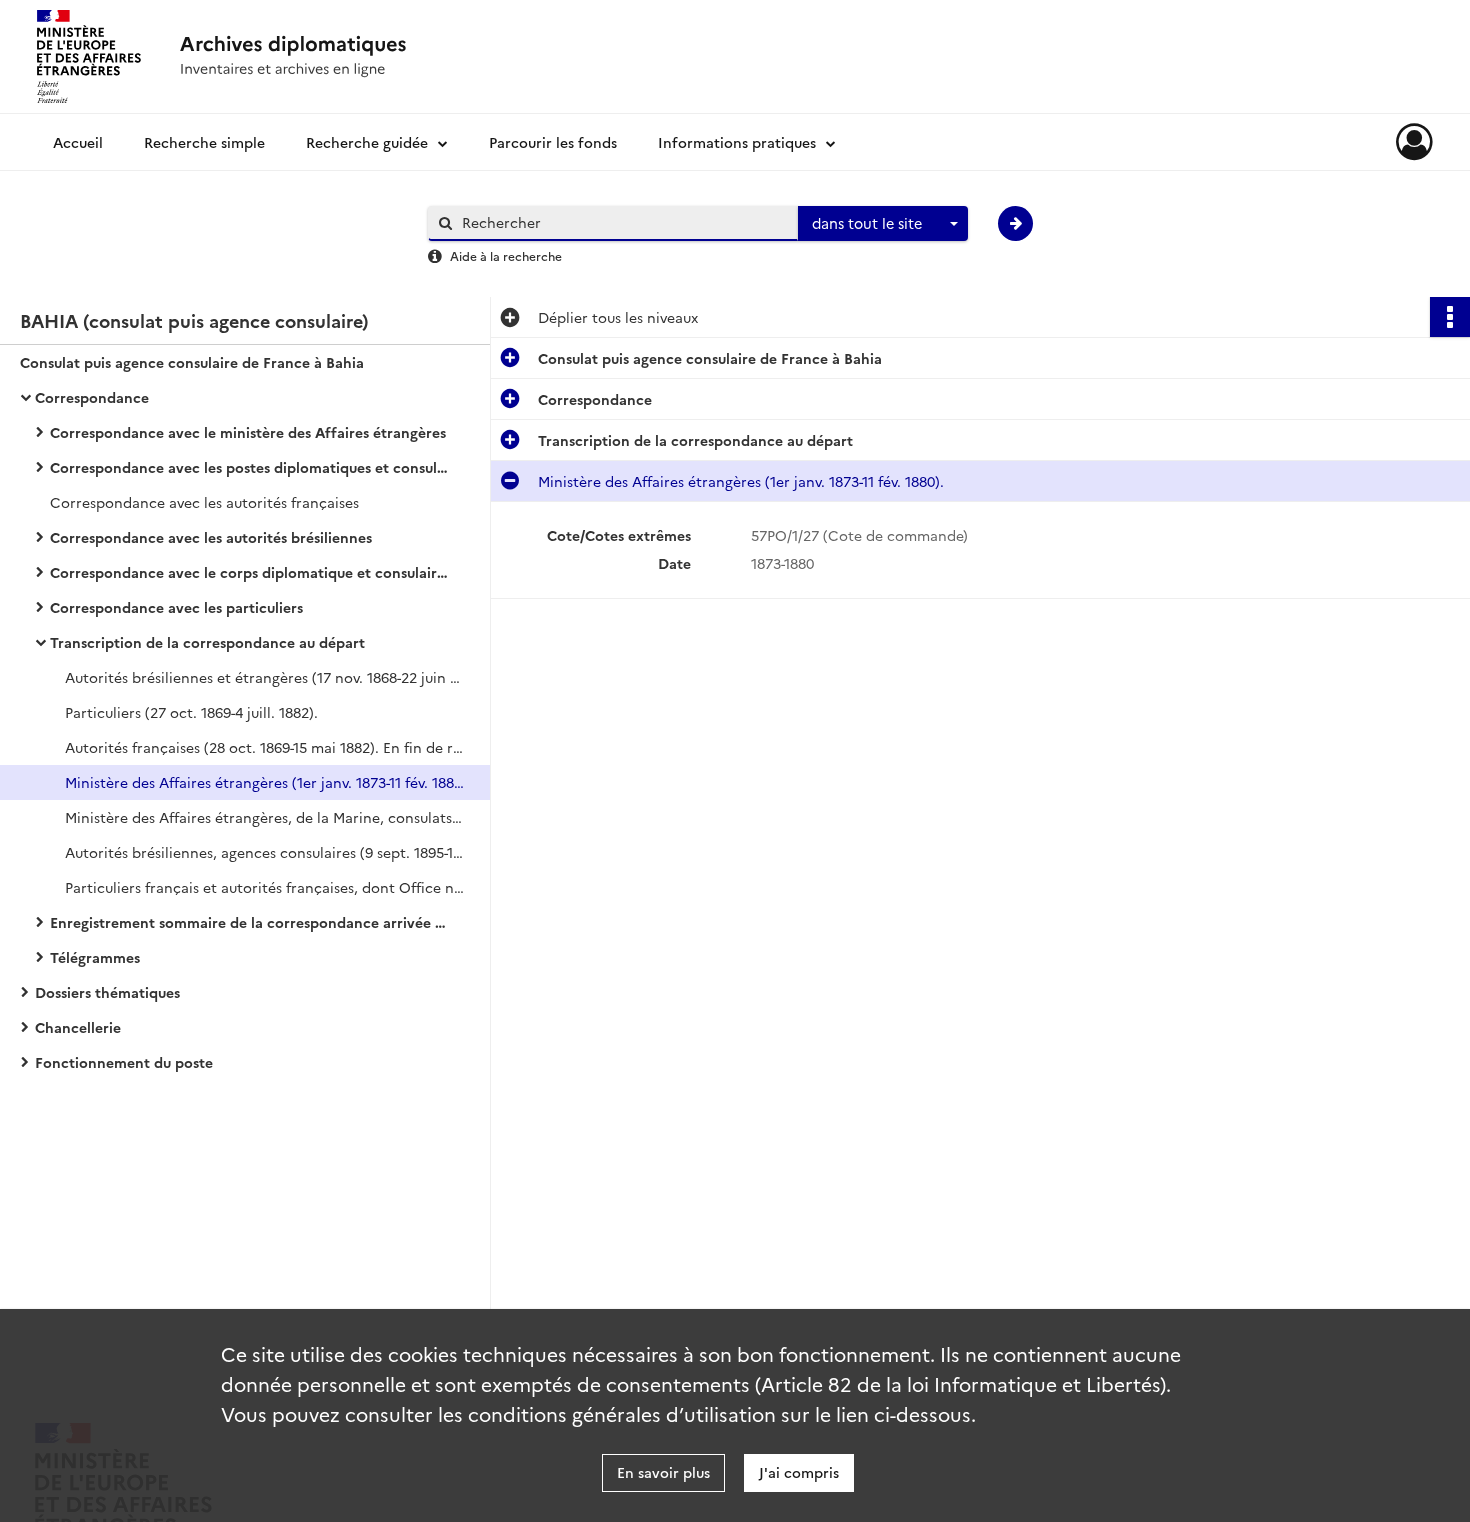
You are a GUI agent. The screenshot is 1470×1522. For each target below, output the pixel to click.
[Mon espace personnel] (1414, 142)
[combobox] (883, 224)
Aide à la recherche (506, 255)
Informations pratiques (737, 142)
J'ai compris (799, 1472)
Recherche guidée (367, 142)
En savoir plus (663, 1472)
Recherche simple (204, 142)
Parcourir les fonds (553, 142)
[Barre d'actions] (1450, 317)
